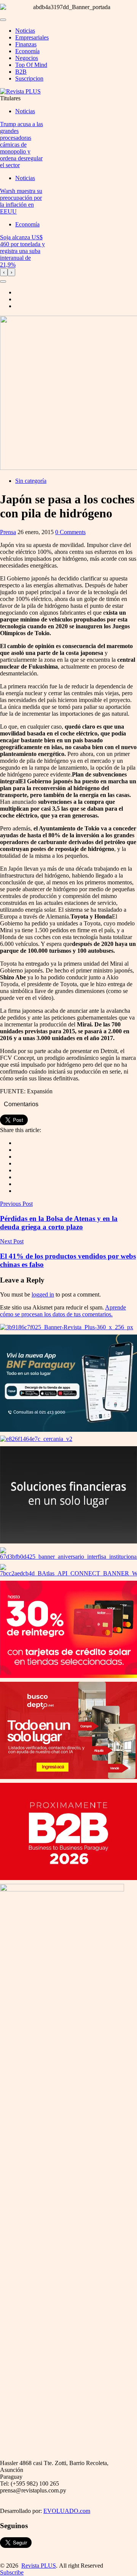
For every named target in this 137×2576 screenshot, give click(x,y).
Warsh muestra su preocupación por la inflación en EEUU (21, 201)
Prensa (8, 532)
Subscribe (12, 2572)
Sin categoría (31, 481)
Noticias (25, 31)
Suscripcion (29, 78)
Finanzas (26, 44)
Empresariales (32, 37)
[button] (3, 281)
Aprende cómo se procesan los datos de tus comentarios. (63, 1311)
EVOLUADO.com (67, 2511)
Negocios (27, 58)
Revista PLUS (39, 2566)
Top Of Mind (31, 65)
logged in (43, 1294)
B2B (21, 72)
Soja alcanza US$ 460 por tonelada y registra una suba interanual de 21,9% (22, 251)
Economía (27, 51)
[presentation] (4, 272)
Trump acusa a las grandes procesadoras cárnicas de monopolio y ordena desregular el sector (22, 145)
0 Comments (70, 532)
